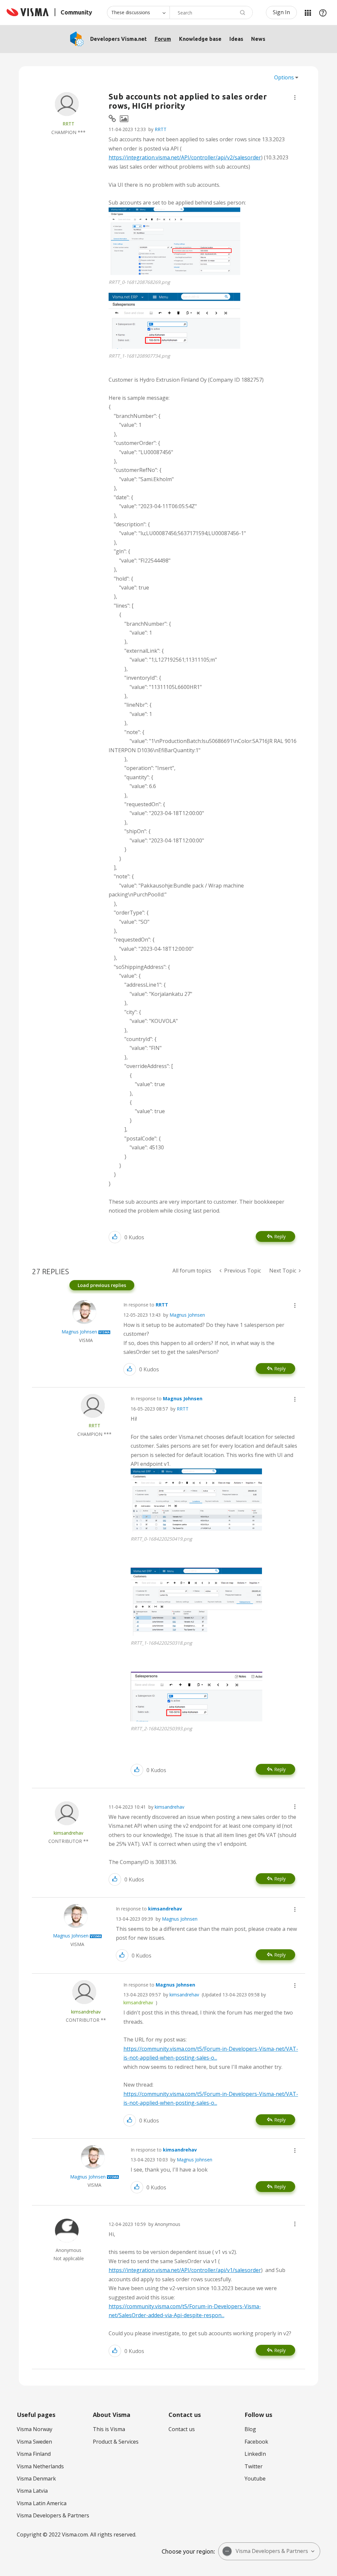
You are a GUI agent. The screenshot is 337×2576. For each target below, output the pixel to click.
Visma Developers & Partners (53, 2515)
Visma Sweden (34, 2442)
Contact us (182, 2429)
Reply (280, 1236)
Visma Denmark (36, 2479)
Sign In (281, 12)
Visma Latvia (32, 2491)
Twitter (254, 2466)
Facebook (256, 2442)
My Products (308, 13)
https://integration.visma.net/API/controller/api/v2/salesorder (185, 157)
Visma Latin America (42, 2503)
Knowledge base (200, 39)
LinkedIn (255, 2454)
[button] (295, 97)
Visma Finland (34, 2454)
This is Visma (109, 2429)
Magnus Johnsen (187, 1315)
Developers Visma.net (118, 39)
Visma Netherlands (40, 2466)
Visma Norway (35, 2429)
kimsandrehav (169, 1807)
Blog (250, 2429)
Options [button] (284, 77)
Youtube (255, 2479)
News (258, 39)
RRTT (161, 129)
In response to (146, 1305)
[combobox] (211, 13)
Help (323, 13)
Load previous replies (102, 1285)
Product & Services (116, 2442)
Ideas (236, 39)
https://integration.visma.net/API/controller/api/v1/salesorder (185, 2270)
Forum (163, 39)
